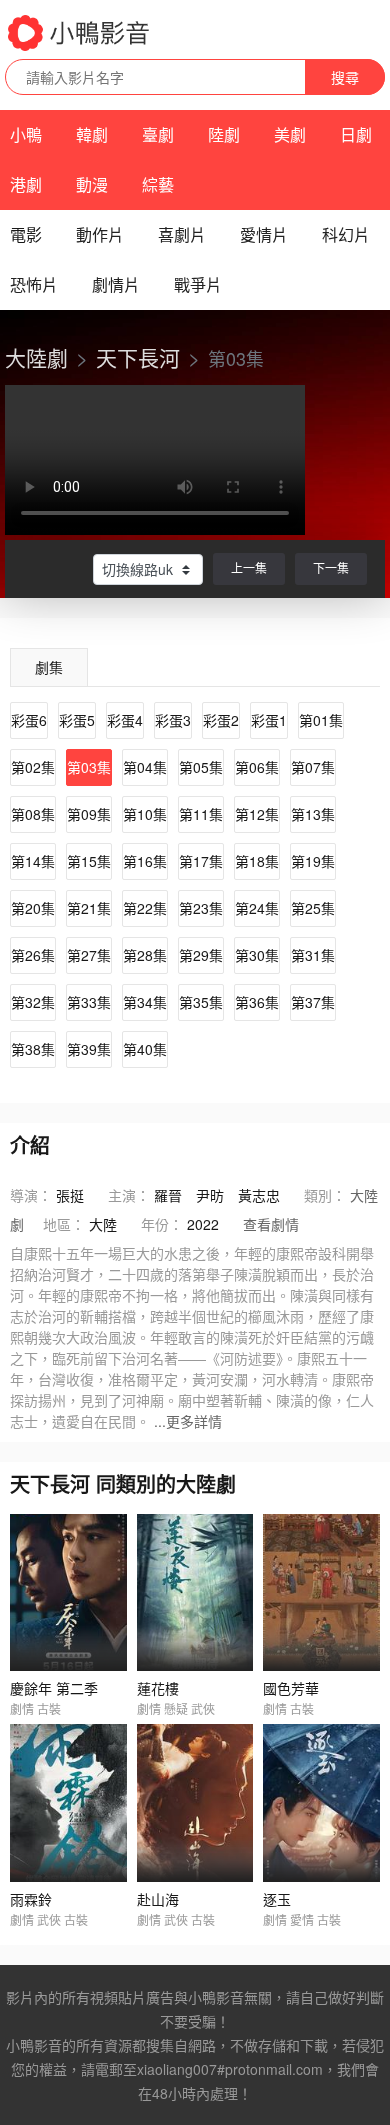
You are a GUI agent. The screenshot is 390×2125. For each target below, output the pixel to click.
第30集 (257, 955)
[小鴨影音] (80, 33)
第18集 (257, 861)
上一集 (249, 567)
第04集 (145, 767)
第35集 (201, 1002)
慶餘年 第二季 (54, 1688)
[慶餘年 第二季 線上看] (68, 1592)
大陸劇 (36, 357)
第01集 (321, 720)
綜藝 (158, 184)
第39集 (89, 1049)
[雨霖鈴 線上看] (68, 1802)
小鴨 (26, 134)
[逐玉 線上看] (321, 1802)
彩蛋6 (29, 720)
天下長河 (138, 357)
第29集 (201, 955)
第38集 (33, 1049)
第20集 (33, 908)
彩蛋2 (221, 720)
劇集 (49, 667)
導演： (31, 1195)
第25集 (313, 908)
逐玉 (277, 1899)
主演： (129, 1195)
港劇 (26, 184)
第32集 (33, 1002)
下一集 (331, 567)
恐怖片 (34, 284)
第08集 (33, 814)
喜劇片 (182, 234)
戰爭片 (198, 284)
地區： (64, 1224)
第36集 (257, 1002)
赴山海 (158, 1899)
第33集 (89, 1002)
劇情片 (116, 284)
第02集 (33, 767)
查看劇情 (271, 1224)
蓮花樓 (158, 1688)
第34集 (145, 1002)
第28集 (145, 955)
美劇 (290, 134)
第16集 (145, 861)
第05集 (201, 767)
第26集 (33, 955)
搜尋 (345, 77)
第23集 (201, 908)
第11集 (201, 814)
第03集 (89, 767)
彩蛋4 (125, 720)
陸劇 (224, 134)
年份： (162, 1224)
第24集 (257, 908)
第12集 (257, 814)
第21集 (89, 908)
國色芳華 (291, 1688)
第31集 (313, 955)
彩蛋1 (269, 720)
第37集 (313, 1002)
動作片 (100, 234)
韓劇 (92, 134)
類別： (325, 1195)
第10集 (145, 814)
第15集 (89, 861)
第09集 (89, 814)
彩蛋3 (173, 720)
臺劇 (158, 134)
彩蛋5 (77, 720)
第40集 (145, 1049)
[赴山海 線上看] (195, 1802)
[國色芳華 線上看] (321, 1592)
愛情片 (264, 234)
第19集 (313, 861)
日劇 (356, 134)
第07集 (313, 767)
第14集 (33, 861)
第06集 (257, 767)
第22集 (145, 908)
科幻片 (346, 234)
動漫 (92, 184)
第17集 (201, 861)
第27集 (89, 955)
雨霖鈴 (31, 1899)
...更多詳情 (188, 1421)
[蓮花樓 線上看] (195, 1592)
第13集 (313, 814)
